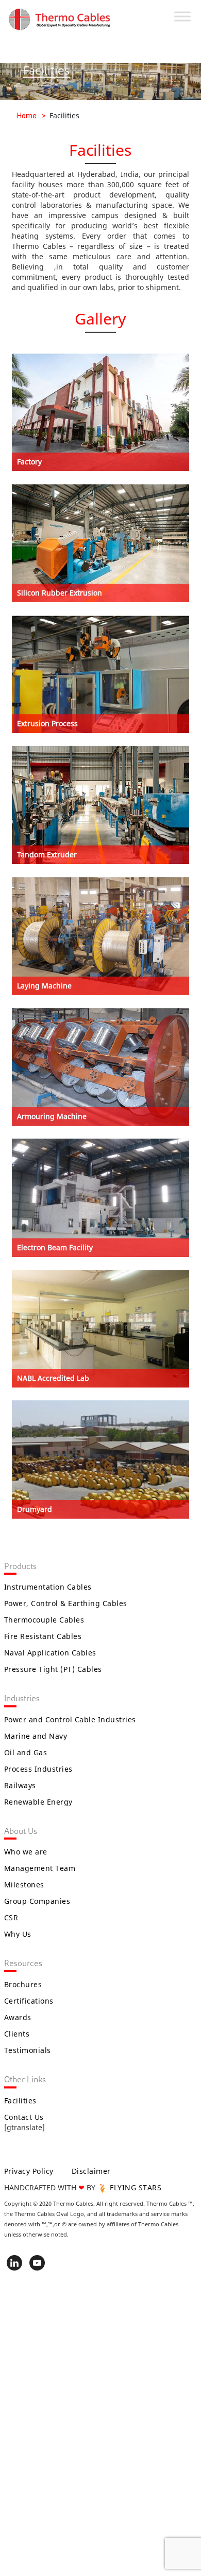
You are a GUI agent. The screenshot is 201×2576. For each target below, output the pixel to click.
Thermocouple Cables (44, 1620)
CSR (11, 1917)
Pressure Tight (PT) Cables (53, 1669)
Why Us (18, 1934)
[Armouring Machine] (100, 1070)
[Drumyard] (100, 1462)
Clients (17, 2034)
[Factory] (100, 415)
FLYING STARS (135, 2187)
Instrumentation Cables (48, 1587)
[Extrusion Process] (100, 677)
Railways (20, 1785)
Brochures (23, 1984)
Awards (18, 2017)
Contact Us (24, 2117)
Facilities (20, 2101)
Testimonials (28, 2050)
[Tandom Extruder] (100, 808)
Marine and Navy (36, 1736)
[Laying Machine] (100, 939)
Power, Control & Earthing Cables (66, 1603)
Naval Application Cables (50, 1653)
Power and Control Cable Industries (70, 1719)
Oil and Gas (26, 1752)
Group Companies (37, 1901)
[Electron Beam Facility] (100, 1201)
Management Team (40, 1868)
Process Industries (38, 1769)
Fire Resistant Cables (43, 1636)
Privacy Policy (29, 2171)
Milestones (24, 1885)
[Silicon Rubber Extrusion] (100, 546)
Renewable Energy (38, 1802)
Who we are (26, 1852)
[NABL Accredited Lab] (100, 1332)
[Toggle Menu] (182, 16)
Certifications (29, 2001)
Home (27, 116)
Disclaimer (91, 2171)
